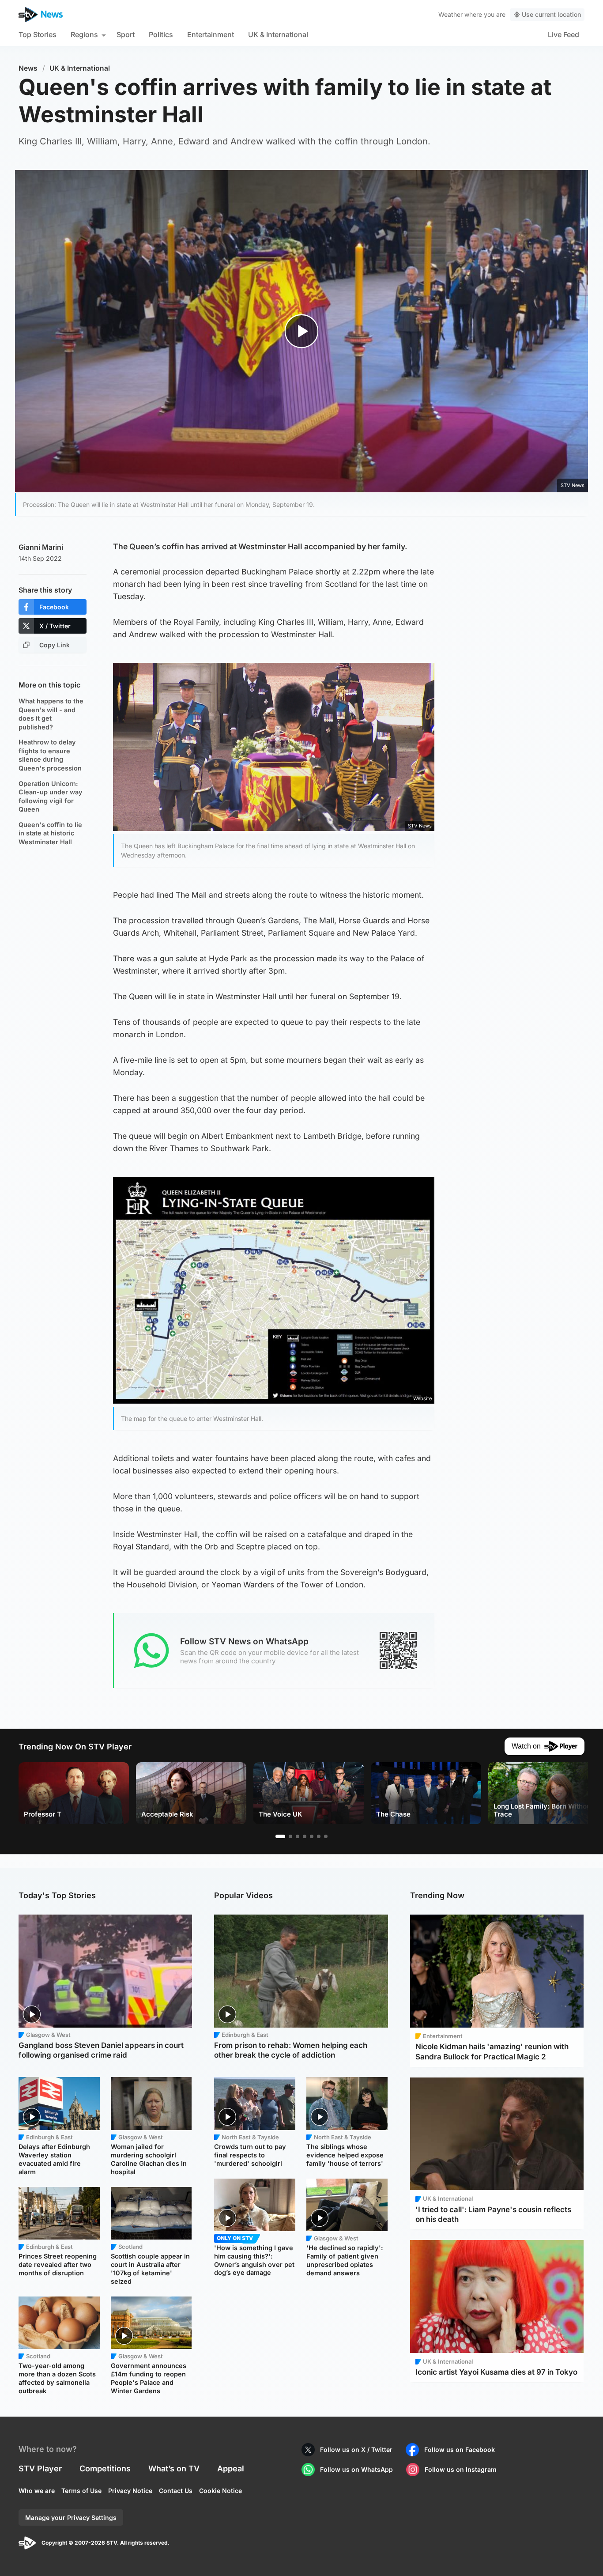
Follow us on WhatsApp (356, 2469)
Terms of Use (81, 2491)
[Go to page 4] (305, 1836)
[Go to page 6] (319, 1836)
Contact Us (176, 2491)
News (28, 68)
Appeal (231, 2468)
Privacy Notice (130, 2491)
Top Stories (38, 34)
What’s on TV (174, 2468)
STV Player (40, 2468)
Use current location (551, 14)
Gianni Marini (41, 547)
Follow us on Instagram (461, 2469)
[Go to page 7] (326, 1836)
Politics (161, 34)
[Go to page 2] (290, 1836)
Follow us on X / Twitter (356, 2449)
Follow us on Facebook (460, 2449)
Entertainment (211, 34)
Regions (84, 34)
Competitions (105, 2468)
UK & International (278, 34)
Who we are (37, 2491)
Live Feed (563, 34)
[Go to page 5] (312, 1836)
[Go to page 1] (280, 1836)
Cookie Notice (220, 2491)
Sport (126, 34)
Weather (450, 14)
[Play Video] (302, 331)
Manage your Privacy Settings (71, 2517)
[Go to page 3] (298, 1836)
